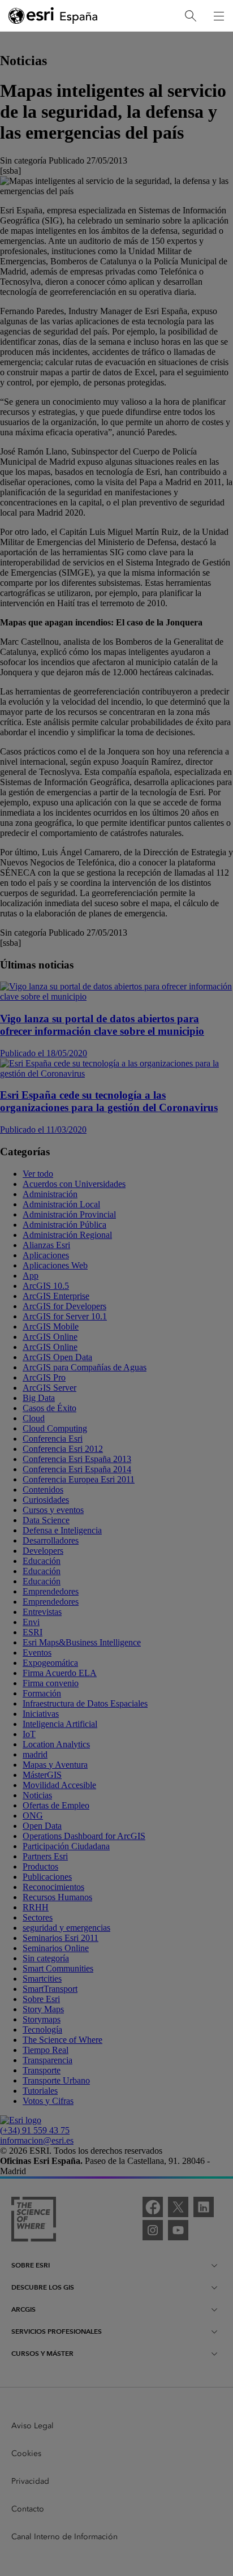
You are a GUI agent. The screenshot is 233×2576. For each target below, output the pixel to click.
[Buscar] (191, 16)
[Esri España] (53, 16)
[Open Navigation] (219, 16)
